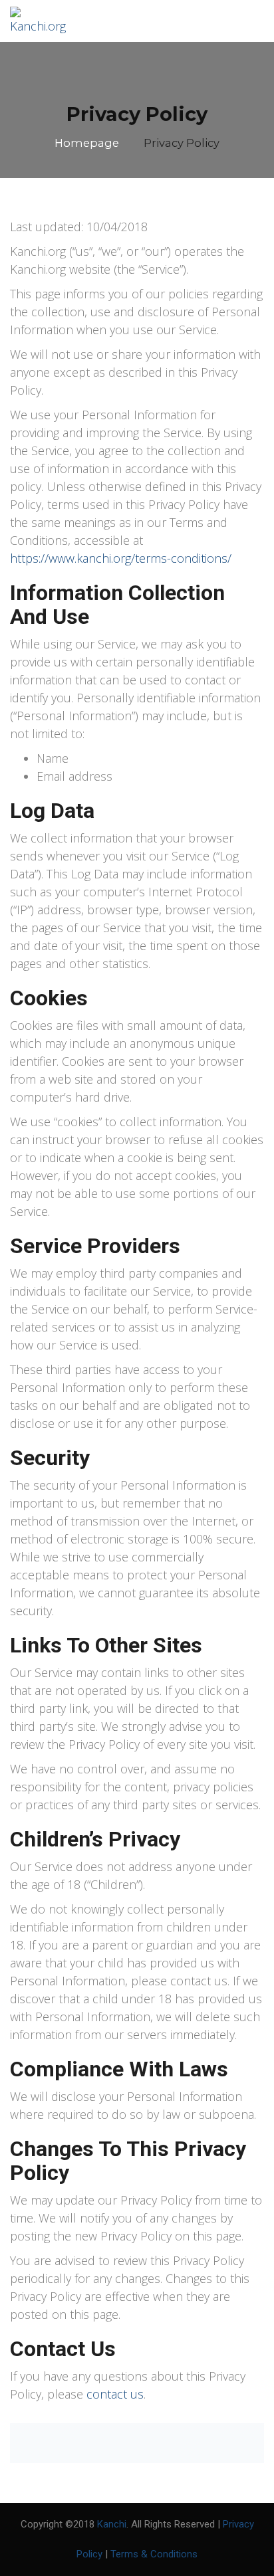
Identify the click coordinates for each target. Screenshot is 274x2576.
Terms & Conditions (154, 2554)
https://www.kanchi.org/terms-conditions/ (121, 558)
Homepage (87, 143)
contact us (115, 2394)
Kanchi (112, 2524)
